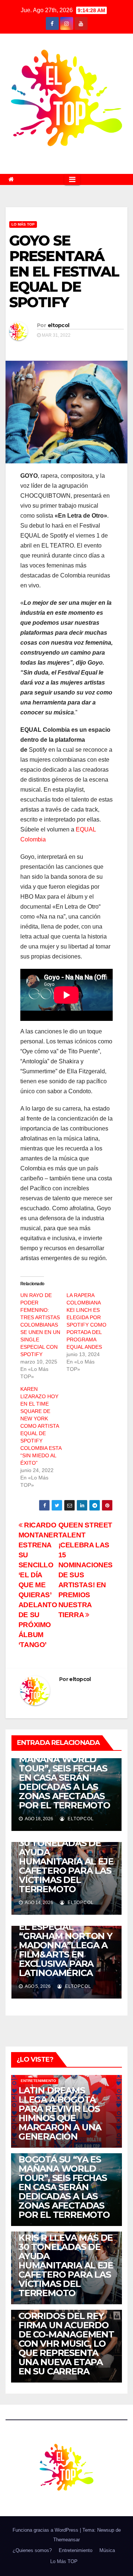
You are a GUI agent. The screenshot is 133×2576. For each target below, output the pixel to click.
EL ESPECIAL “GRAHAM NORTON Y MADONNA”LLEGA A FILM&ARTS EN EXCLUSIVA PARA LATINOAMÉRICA (66, 1950)
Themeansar (66, 2540)
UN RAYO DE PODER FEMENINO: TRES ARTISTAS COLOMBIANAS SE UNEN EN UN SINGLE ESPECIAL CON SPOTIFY (40, 1325)
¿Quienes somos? (32, 2550)
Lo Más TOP (23, 224)
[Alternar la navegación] (72, 179)
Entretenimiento (38, 2081)
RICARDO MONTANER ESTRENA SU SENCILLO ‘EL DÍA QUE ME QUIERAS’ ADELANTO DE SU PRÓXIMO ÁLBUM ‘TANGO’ (38, 1585)
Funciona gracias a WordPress (46, 2530)
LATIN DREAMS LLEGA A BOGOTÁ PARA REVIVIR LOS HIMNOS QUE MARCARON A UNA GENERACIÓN (60, 2113)
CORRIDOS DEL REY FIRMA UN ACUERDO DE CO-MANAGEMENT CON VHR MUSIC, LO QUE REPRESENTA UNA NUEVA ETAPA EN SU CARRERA (66, 2344)
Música (107, 2550)
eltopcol (58, 325)
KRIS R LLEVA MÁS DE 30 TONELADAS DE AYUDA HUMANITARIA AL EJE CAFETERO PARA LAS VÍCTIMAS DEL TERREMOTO (66, 1861)
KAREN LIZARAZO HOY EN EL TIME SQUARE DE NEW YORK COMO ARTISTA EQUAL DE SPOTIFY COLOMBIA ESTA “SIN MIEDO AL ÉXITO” (41, 1426)
